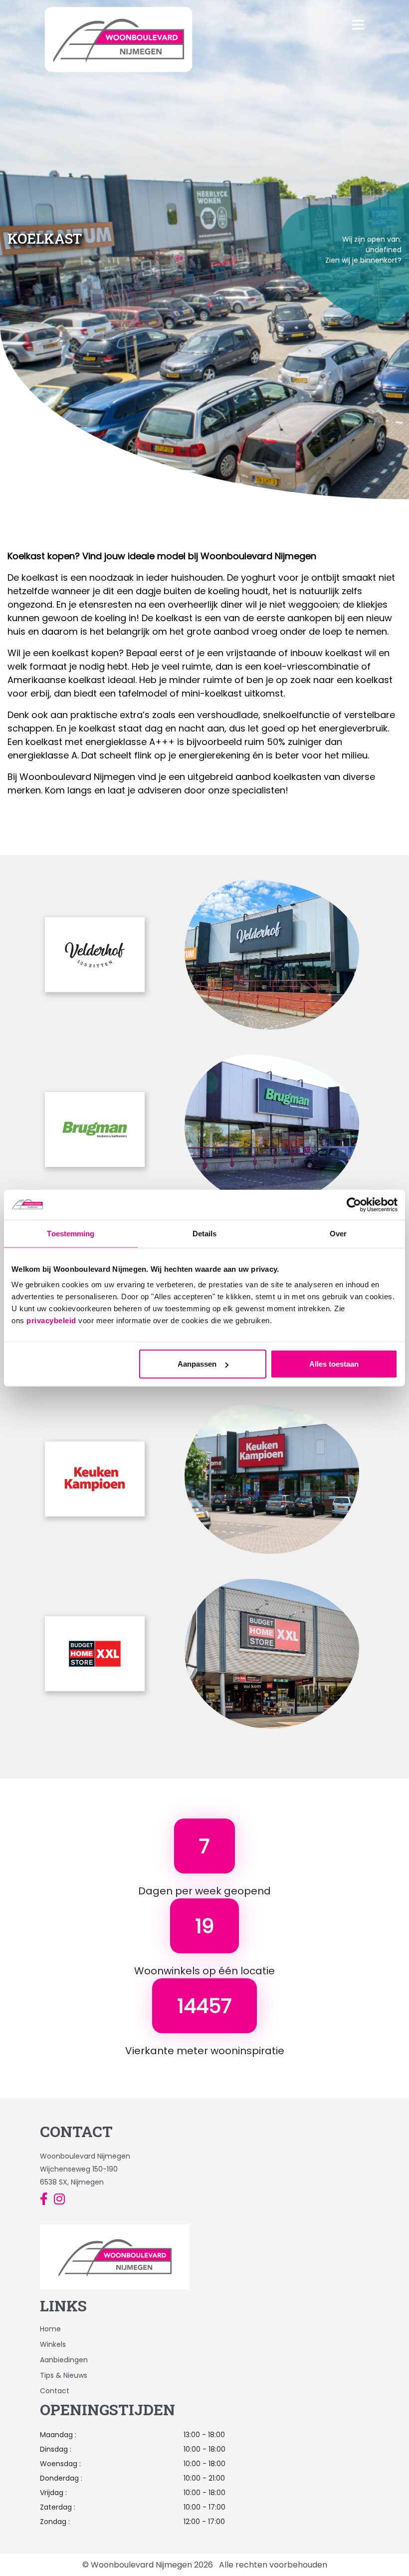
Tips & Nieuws (64, 2375)
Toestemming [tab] (71, 1233)
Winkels (53, 2344)
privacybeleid (51, 1320)
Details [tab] (205, 1233)
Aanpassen (197, 1364)
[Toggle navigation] (374, 39)
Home (50, 2329)
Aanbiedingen (64, 2360)
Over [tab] (338, 1233)
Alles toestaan (334, 1364)
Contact (55, 2391)
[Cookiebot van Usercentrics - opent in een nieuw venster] (354, 1204)
